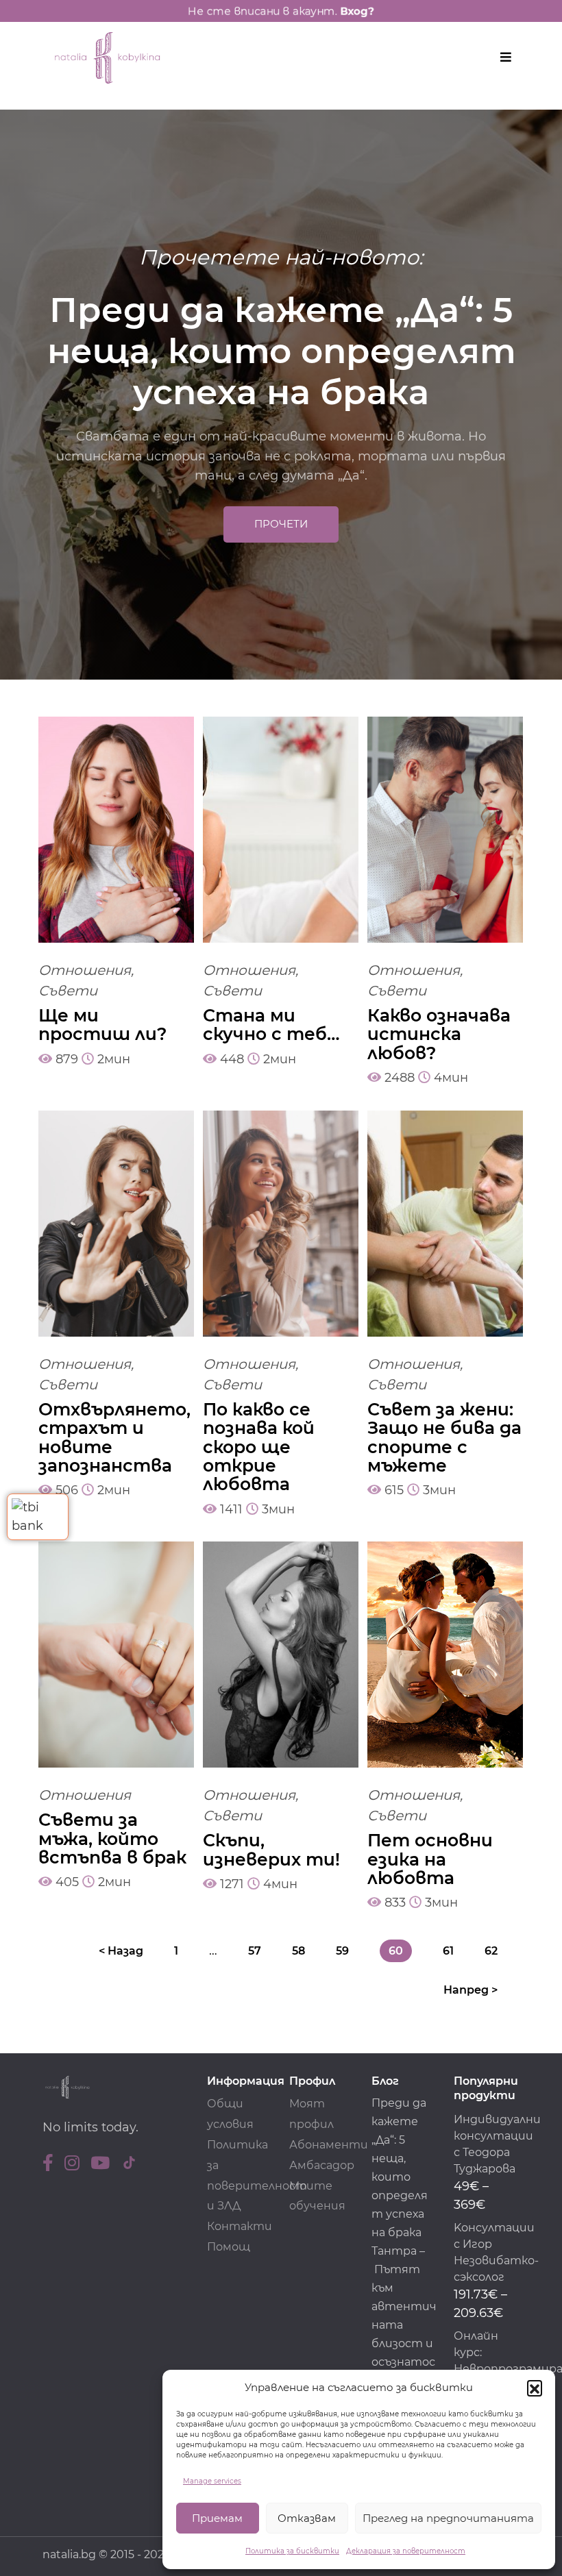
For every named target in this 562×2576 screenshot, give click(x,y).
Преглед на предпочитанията (448, 2518)
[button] (535, 2388)
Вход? (365, 11)
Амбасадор (322, 2165)
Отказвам (307, 2518)
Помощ (229, 2247)
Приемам (217, 2518)
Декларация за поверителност (406, 2551)
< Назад (121, 1951)
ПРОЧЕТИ (281, 524)
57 (255, 1951)
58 (298, 1951)
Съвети (68, 991)
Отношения (85, 970)
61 (448, 1951)
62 (491, 1951)
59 (342, 1951)
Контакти (240, 2226)
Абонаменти (329, 2145)
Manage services (212, 2481)
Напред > (471, 1990)
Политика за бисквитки (292, 2551)
